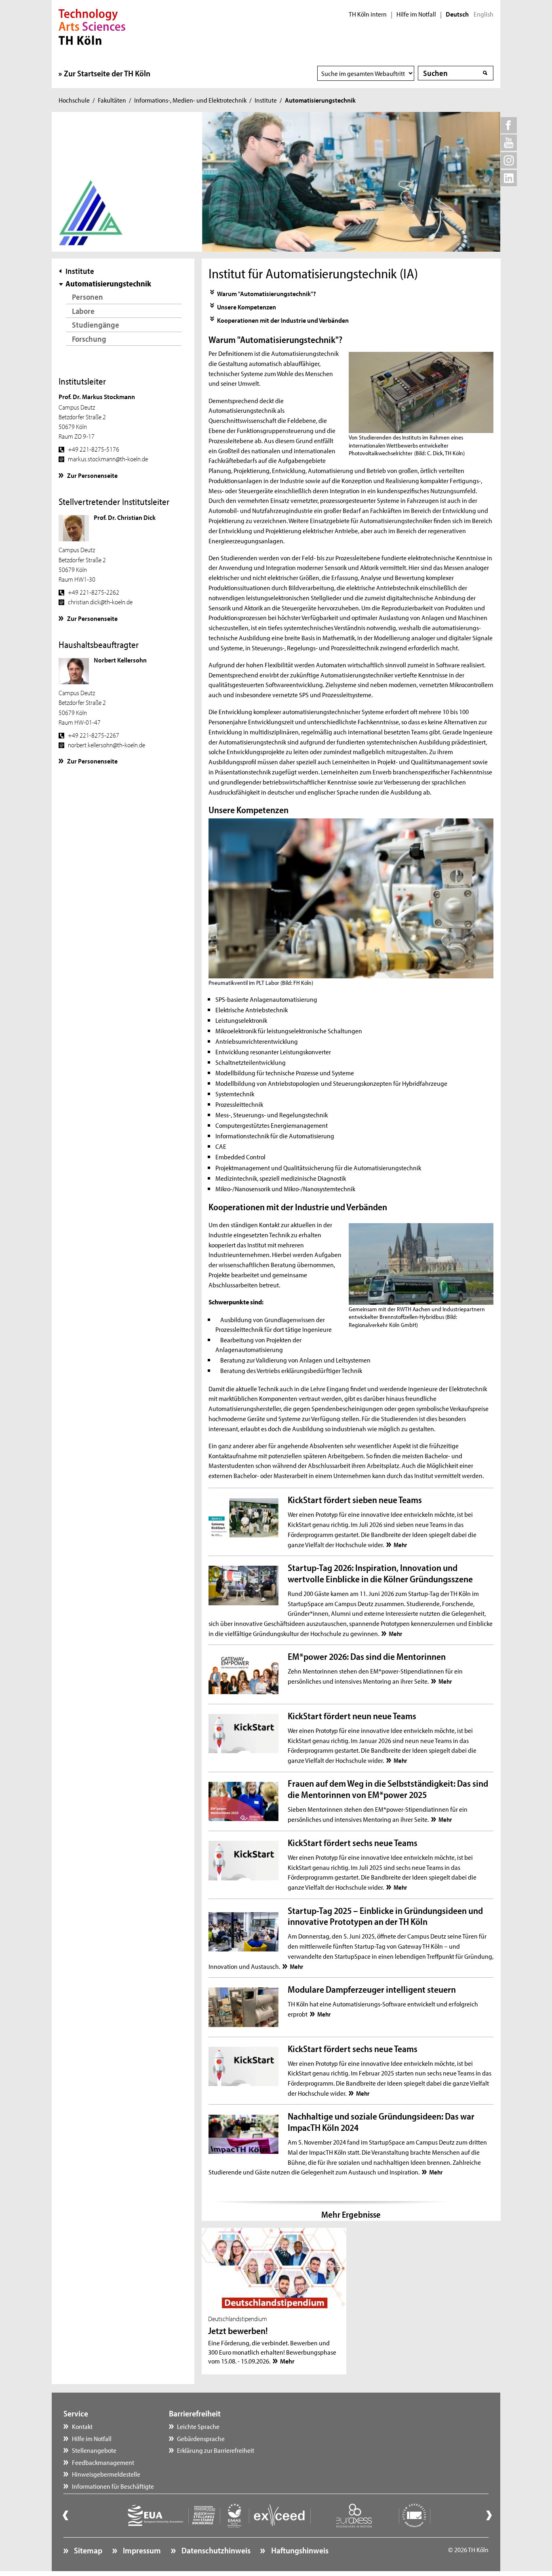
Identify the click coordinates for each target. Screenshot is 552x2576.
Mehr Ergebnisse (351, 2214)
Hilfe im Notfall (416, 14)
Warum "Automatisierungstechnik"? (267, 293)
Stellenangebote (94, 2450)
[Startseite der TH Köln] (92, 26)
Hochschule (74, 100)
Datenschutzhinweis (215, 2550)
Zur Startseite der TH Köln (107, 73)
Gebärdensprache (201, 2438)
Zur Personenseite (92, 475)
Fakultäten (112, 100)
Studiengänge (96, 325)
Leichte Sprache (198, 2426)
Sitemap (87, 2550)
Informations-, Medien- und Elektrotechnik (190, 100)
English (484, 14)
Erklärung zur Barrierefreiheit (216, 2450)
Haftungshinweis (299, 2550)
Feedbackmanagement (103, 2462)
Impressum (141, 2550)
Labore (83, 311)
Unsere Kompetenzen (247, 307)
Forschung (89, 339)
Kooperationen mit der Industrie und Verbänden (283, 320)
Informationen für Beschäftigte (113, 2486)
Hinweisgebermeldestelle (106, 2474)
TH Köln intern (368, 14)
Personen (87, 297)
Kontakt (82, 2426)
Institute (266, 100)
